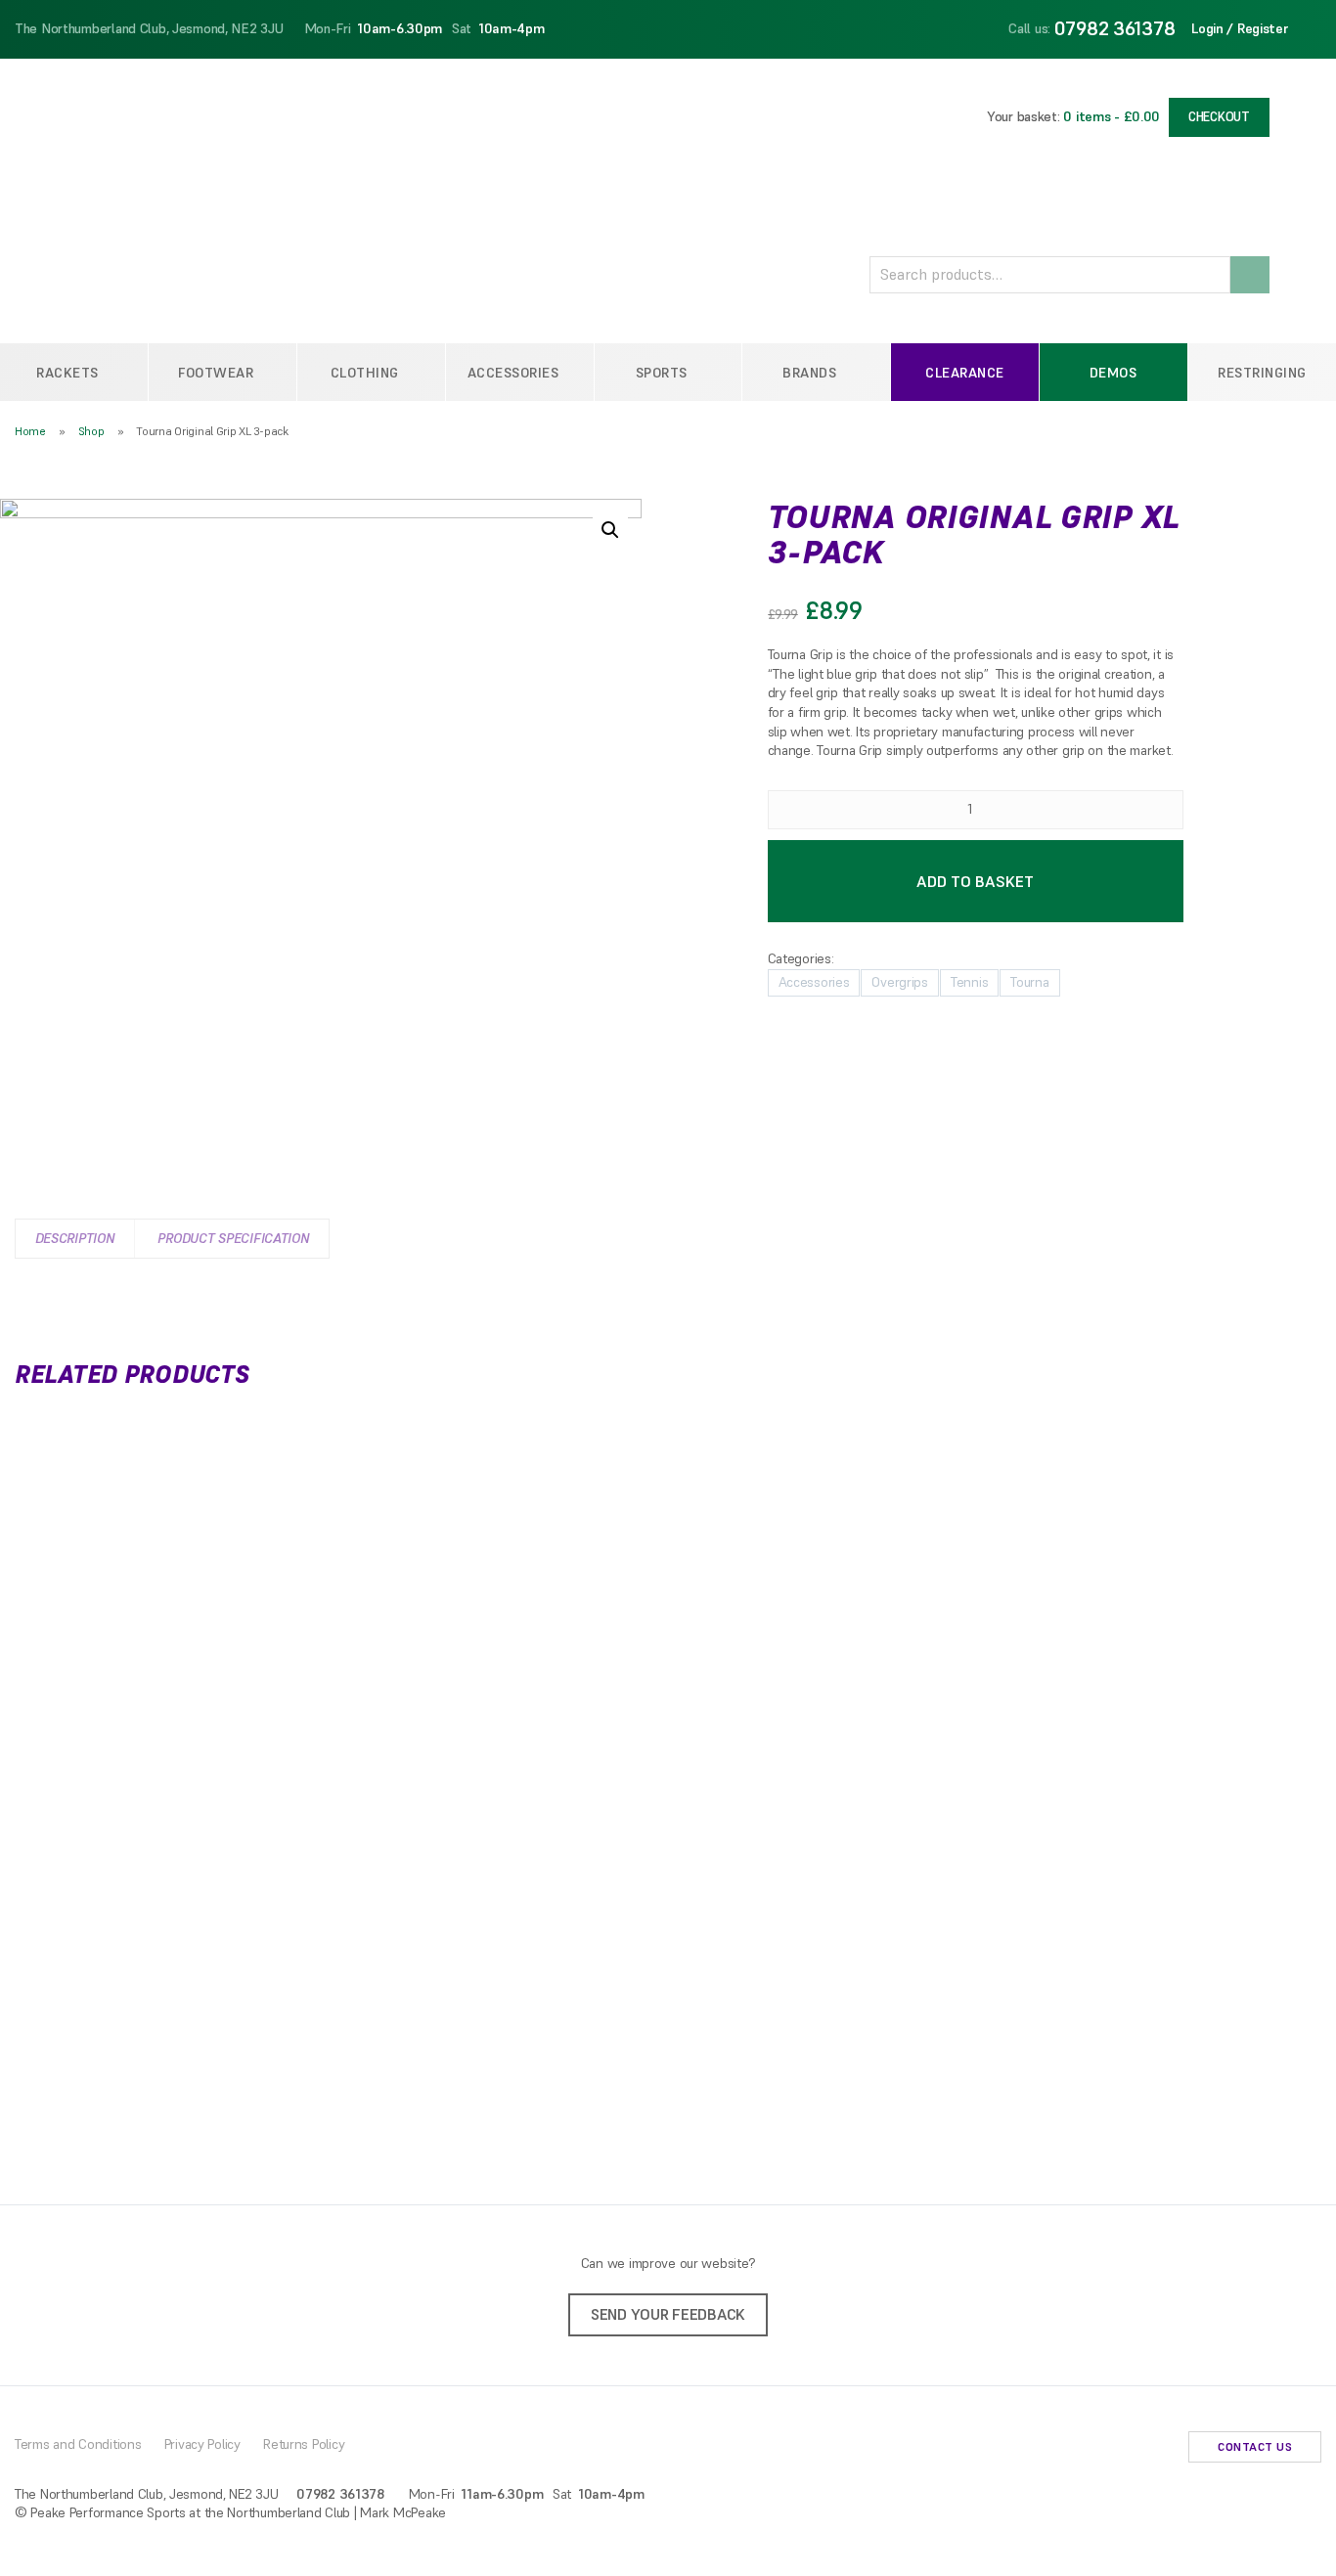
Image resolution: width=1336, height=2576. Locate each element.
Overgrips (899, 982)
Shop (91, 431)
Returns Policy (304, 2444)
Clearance (965, 373)
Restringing (1262, 373)
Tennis (969, 982)
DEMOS (1113, 373)
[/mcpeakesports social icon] (1160, 2449)
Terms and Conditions (78, 2444)
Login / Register (1240, 28)
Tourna (1029, 982)
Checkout (1219, 117)
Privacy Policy (202, 2444)
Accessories (814, 982)
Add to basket (975, 881)
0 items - (1112, 116)
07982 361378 (1115, 28)
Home (30, 431)
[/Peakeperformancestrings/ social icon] (1129, 2449)
